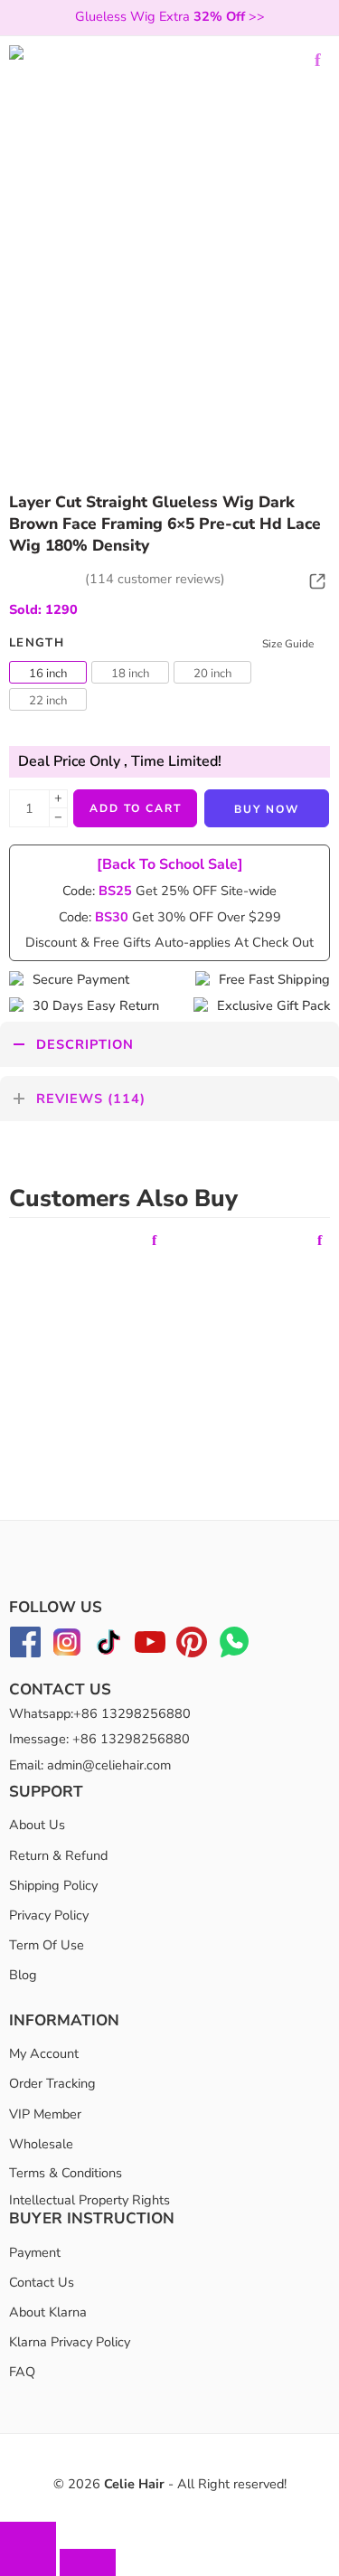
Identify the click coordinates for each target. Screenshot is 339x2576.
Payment (35, 2251)
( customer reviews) (155, 579)
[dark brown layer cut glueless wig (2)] (169, 206)
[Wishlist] (317, 60)
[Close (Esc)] (28, 2535)
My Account (44, 2053)
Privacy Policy (49, 1915)
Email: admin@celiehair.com (90, 1764)
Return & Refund (58, 1854)
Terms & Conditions (66, 2173)
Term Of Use (47, 1945)
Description (85, 1044)
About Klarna (48, 2312)
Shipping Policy (53, 1885)
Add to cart (136, 808)
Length (37, 643)
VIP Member (45, 2113)
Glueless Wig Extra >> (170, 16)
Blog (23, 1975)
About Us (37, 1825)
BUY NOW (267, 809)
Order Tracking (52, 2083)
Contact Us (42, 2282)
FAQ (22, 2372)
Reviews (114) (91, 1099)
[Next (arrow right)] (88, 2562)
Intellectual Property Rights (89, 2200)
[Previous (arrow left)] (28, 2562)
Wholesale (41, 2144)
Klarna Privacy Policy (70, 2342)
